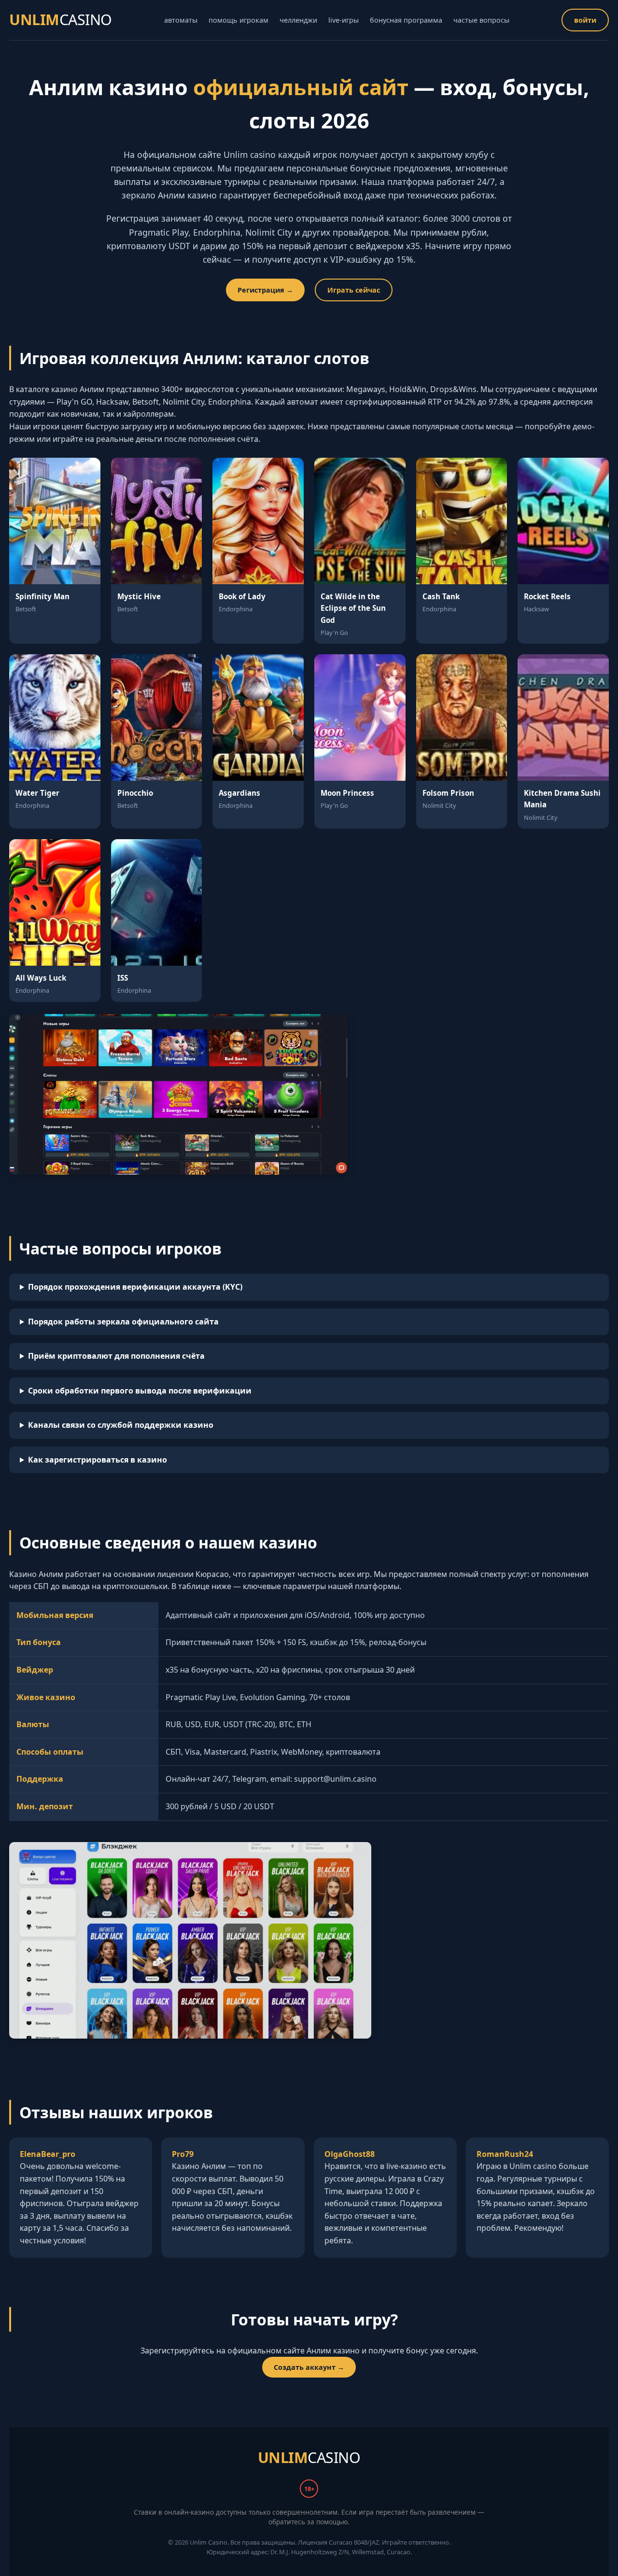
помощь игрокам (239, 20)
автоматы (181, 20)
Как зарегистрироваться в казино (98, 1460)
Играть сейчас (354, 290)
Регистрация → (265, 290)
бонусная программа (406, 20)
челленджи (298, 20)
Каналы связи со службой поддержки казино (121, 1425)
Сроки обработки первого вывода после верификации (140, 1391)
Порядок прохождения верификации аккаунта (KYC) (135, 1287)
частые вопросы (481, 20)
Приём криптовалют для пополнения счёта (116, 1356)
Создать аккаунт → (309, 2367)
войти (585, 20)
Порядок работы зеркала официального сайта (123, 1322)
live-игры (344, 20)
